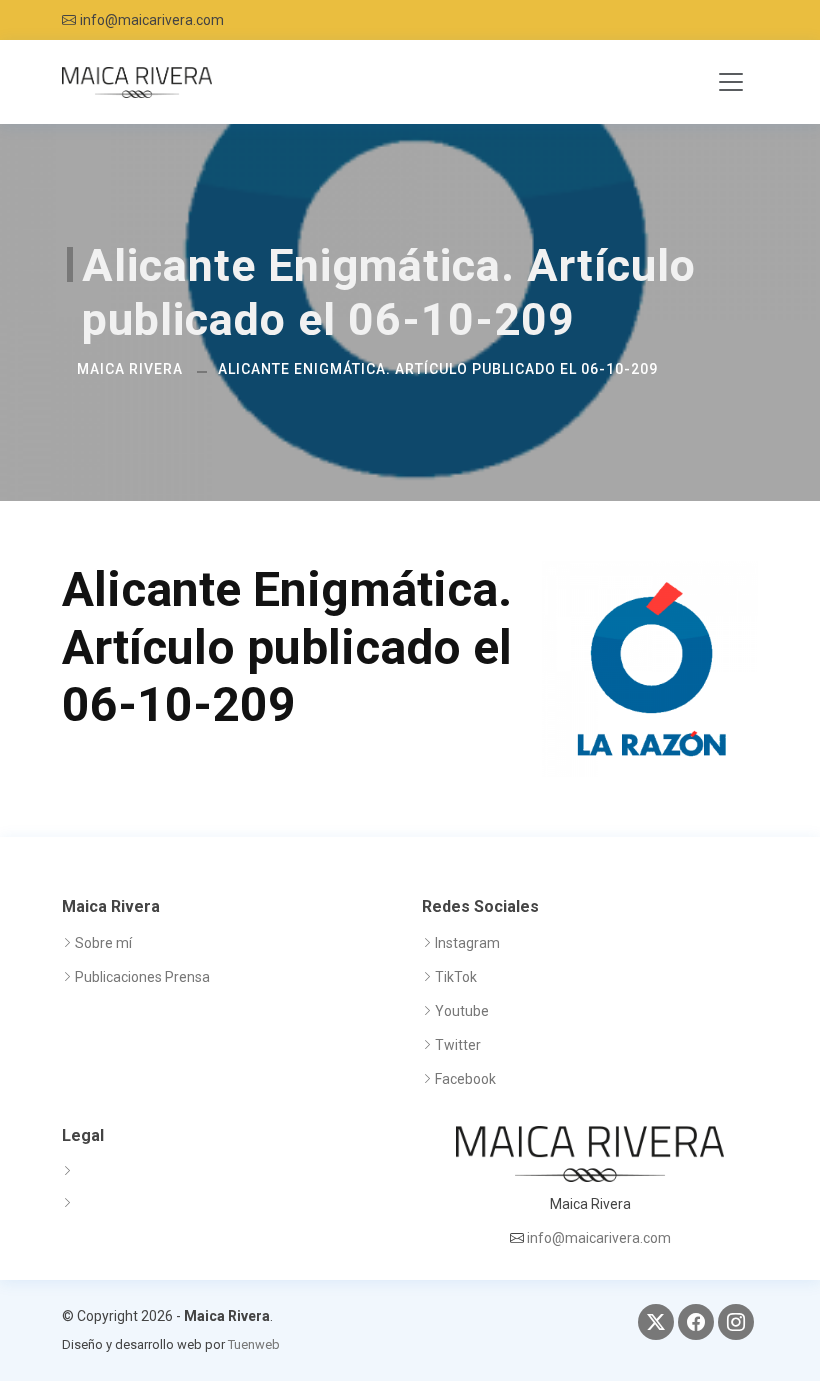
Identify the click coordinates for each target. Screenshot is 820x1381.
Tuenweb (254, 1344)
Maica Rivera (130, 369)
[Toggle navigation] (731, 82)
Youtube (462, 1011)
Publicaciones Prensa (142, 977)
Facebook (465, 1079)
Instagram (467, 943)
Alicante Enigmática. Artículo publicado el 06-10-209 (438, 369)
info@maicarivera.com (152, 20)
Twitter (458, 1045)
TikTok (456, 977)
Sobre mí (103, 943)
